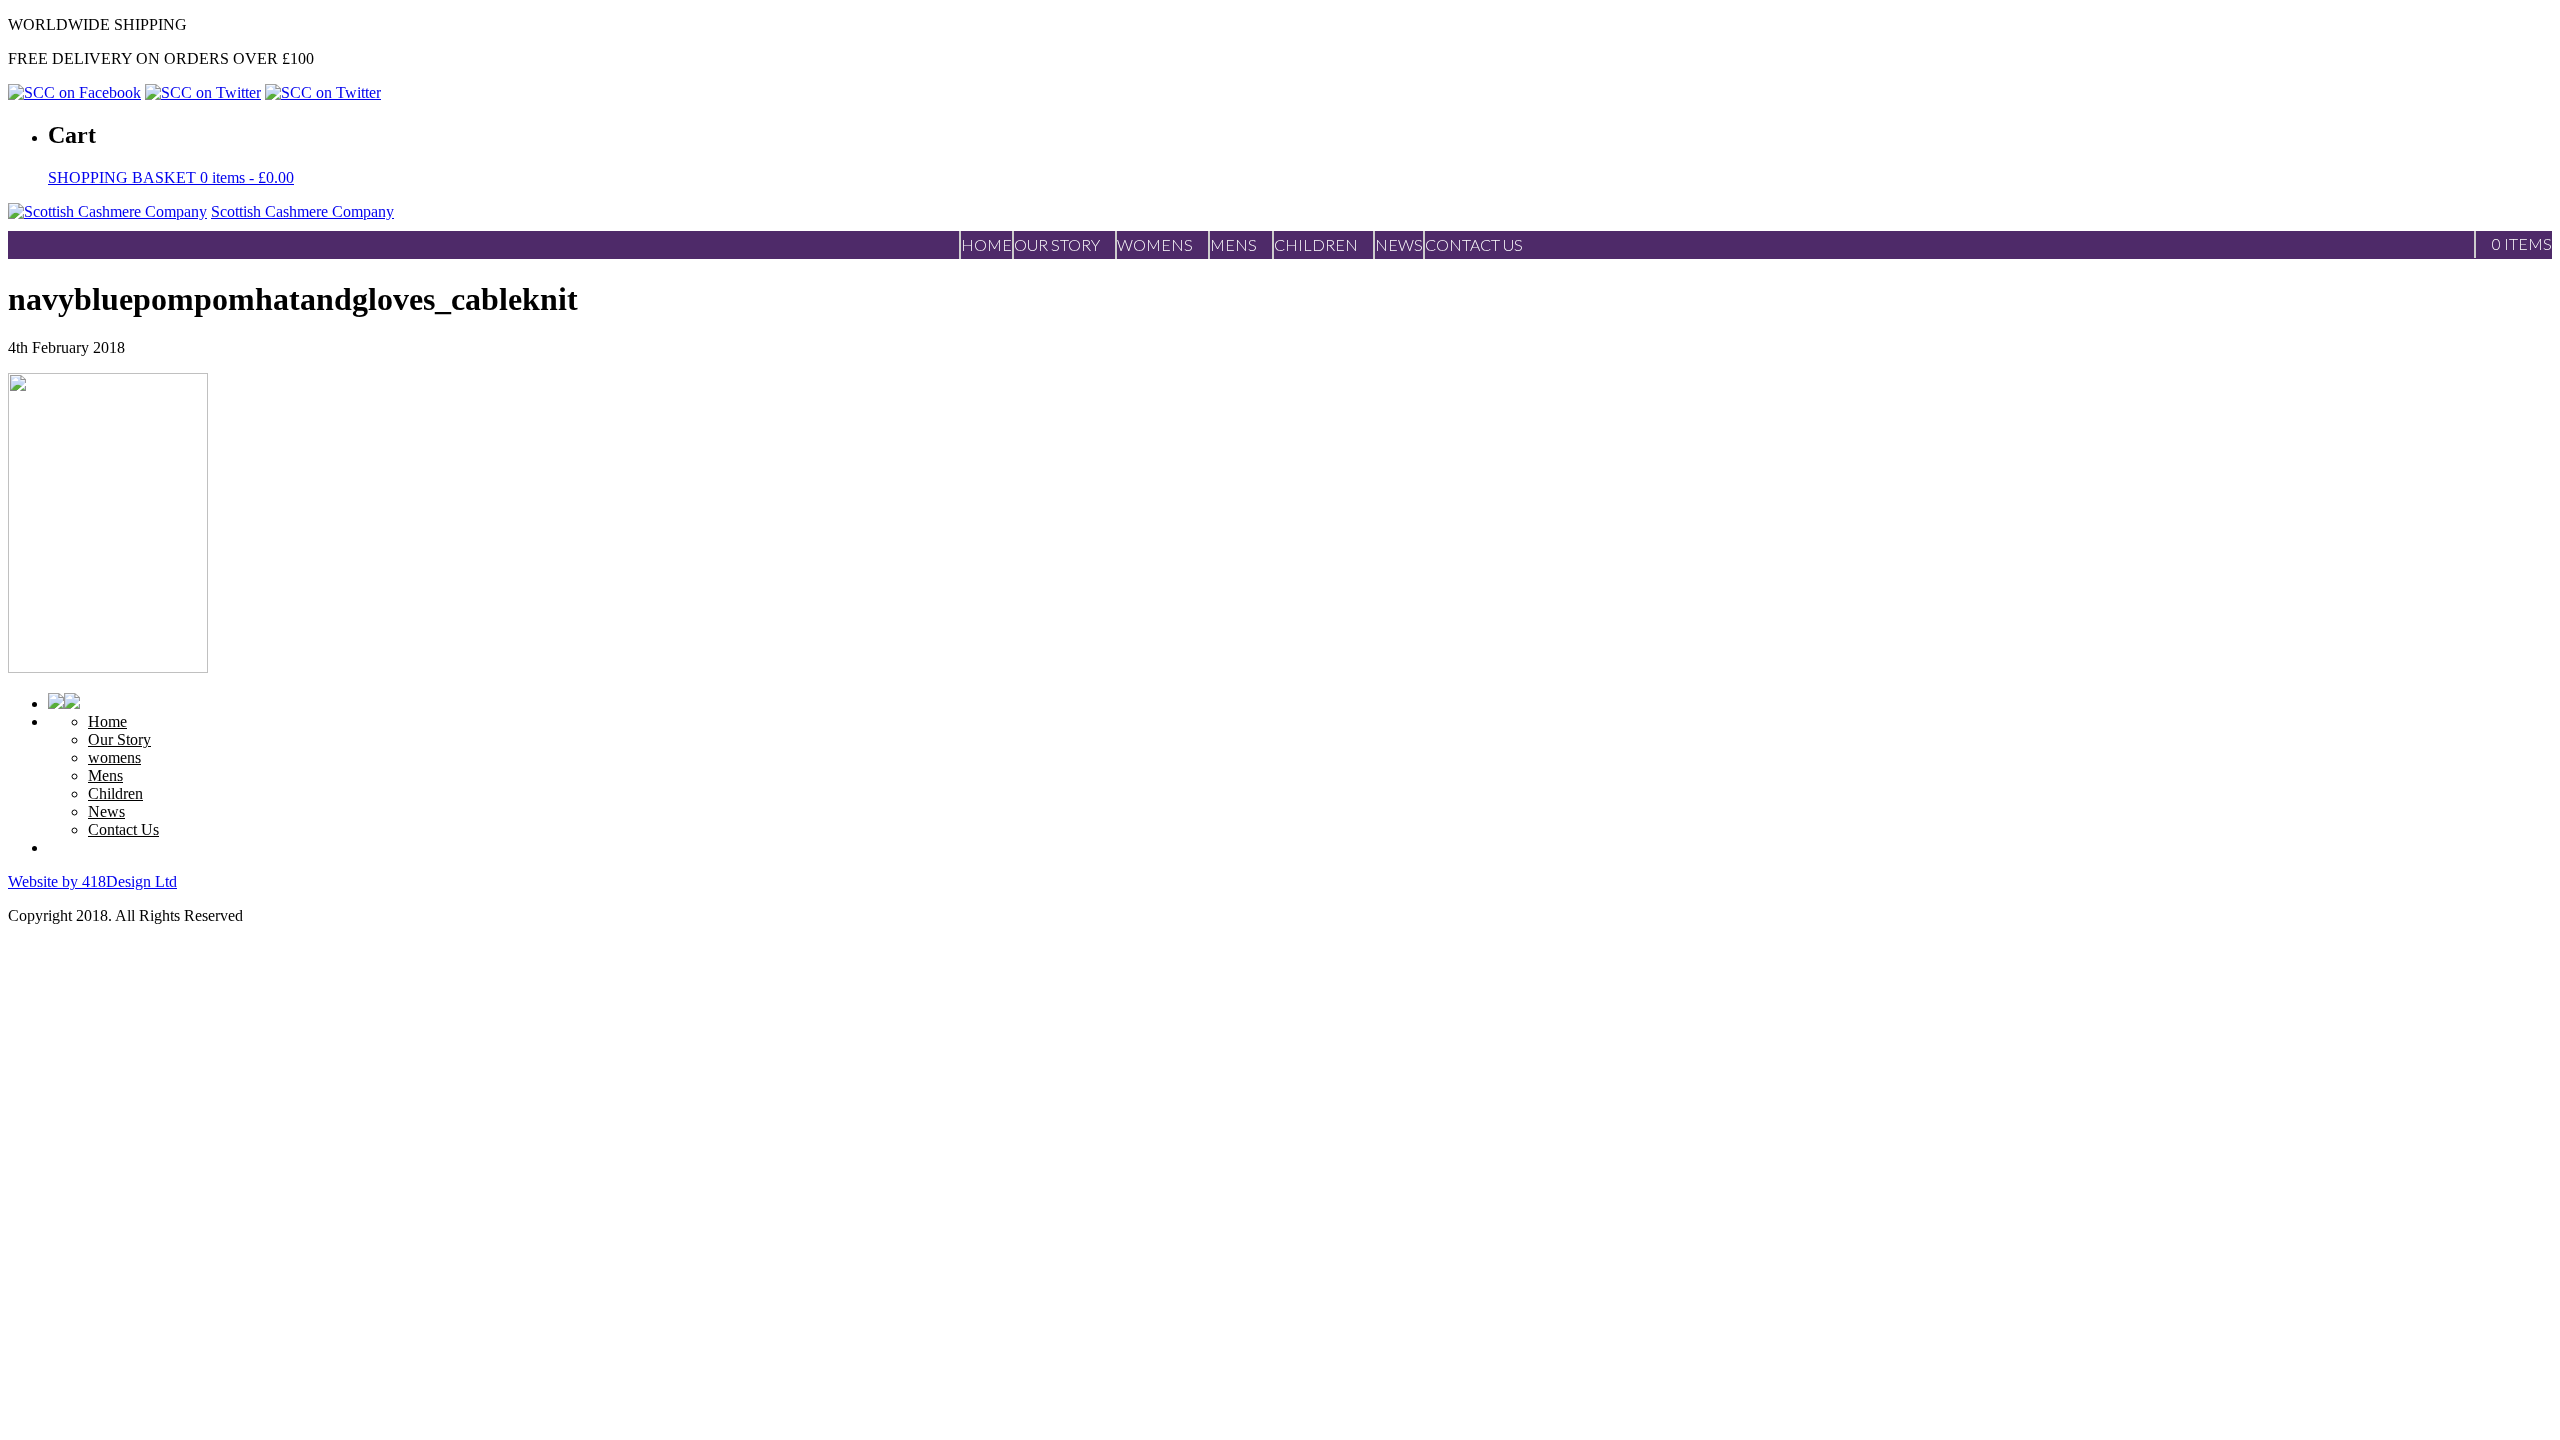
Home (107, 721)
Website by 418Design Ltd (92, 881)
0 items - (171, 177)
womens (114, 757)
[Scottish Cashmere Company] (107, 211)
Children (115, 793)
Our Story (119, 739)
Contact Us (123, 829)
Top (2512, 1392)
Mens (105, 775)
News (106, 811)
